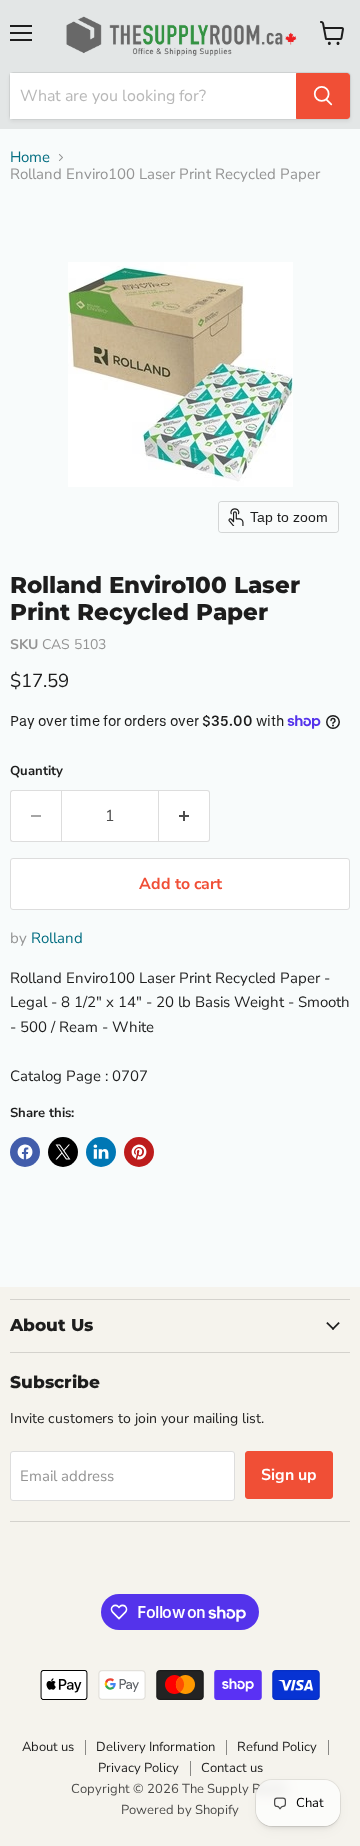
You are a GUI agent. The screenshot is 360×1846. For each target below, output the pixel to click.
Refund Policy (277, 1747)
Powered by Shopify (180, 1810)
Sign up (289, 1475)
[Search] (323, 96)
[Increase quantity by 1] (184, 816)
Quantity (36, 771)
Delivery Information (155, 1747)
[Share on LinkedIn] (101, 1152)
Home (30, 157)
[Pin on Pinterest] (139, 1152)
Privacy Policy (138, 1768)
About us (48, 1747)
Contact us (232, 1768)
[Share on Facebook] (25, 1152)
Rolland (57, 938)
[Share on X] (63, 1152)
